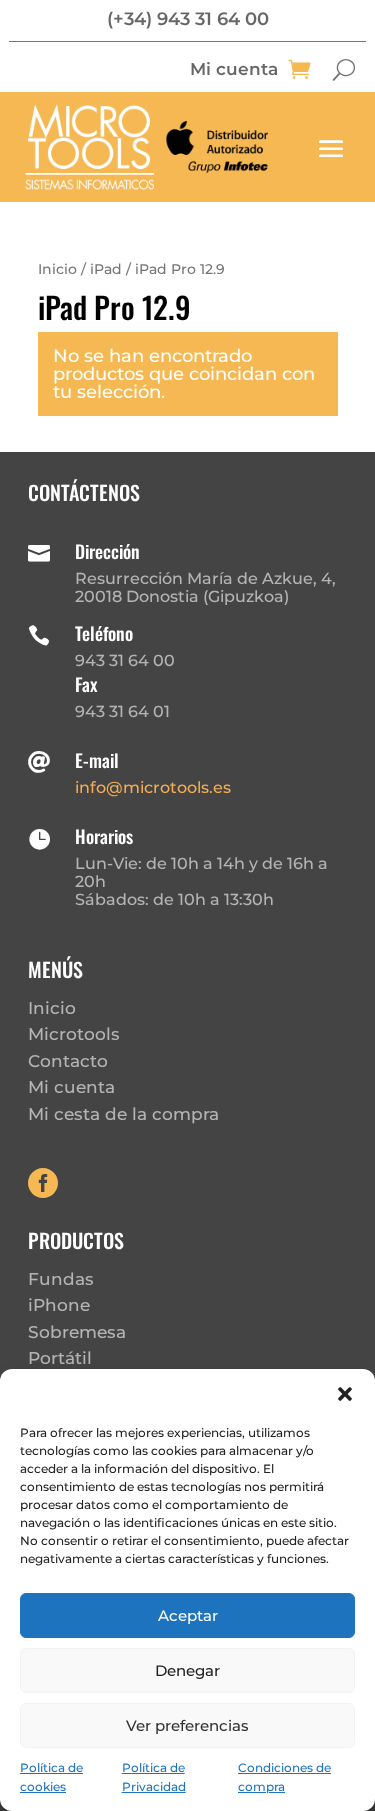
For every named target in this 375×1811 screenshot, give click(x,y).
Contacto (68, 1061)
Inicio (57, 269)
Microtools (74, 1034)
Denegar (187, 1670)
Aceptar (188, 1615)
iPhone (59, 1305)
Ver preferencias (187, 1725)
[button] (345, 1394)
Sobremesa (77, 1332)
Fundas (61, 1279)
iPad (106, 269)
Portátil (60, 1358)
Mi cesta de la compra (123, 1114)
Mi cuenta (234, 70)
